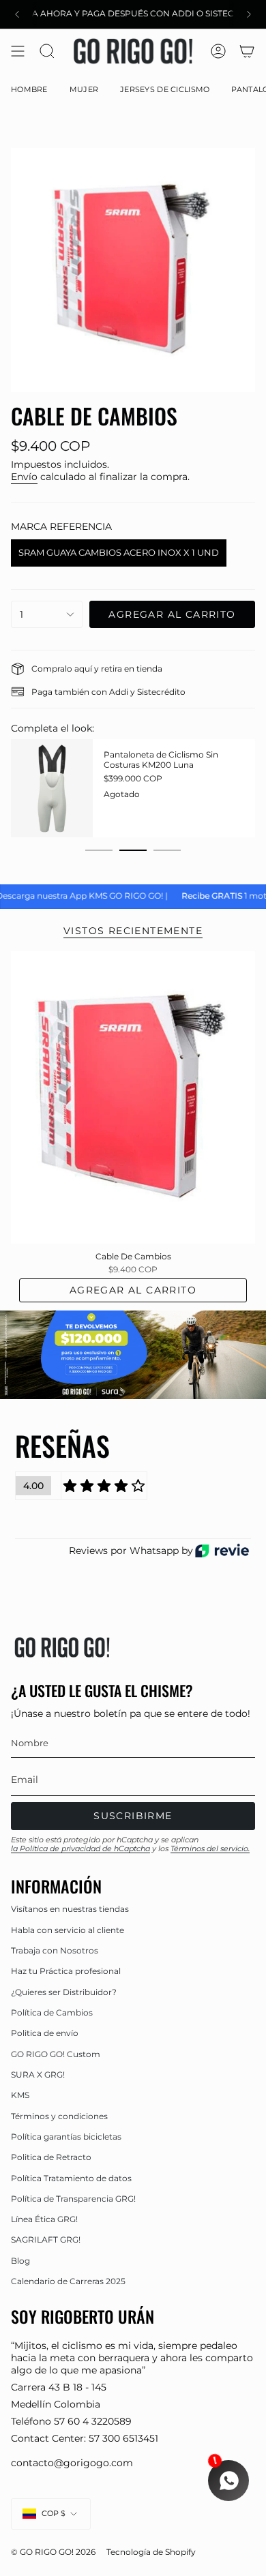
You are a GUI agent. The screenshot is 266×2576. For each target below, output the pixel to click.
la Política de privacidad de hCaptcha (80, 1848)
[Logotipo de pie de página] (62, 1647)
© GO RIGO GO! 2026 (53, 2552)
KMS (20, 2095)
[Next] (249, 14)
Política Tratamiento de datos (71, 2178)
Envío (24, 477)
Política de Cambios (52, 2012)
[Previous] (17, 14)
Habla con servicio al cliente (68, 1930)
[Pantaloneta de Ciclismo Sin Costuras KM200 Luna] (52, 788)
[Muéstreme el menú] (18, 51)
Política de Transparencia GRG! (73, 2199)
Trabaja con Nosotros (55, 1950)
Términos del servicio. (210, 1848)
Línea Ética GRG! (44, 2219)
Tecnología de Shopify (151, 2552)
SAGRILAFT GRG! (46, 2240)
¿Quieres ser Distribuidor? (64, 1992)
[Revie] (222, 1551)
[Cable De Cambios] (133, 1098)
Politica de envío (45, 2033)
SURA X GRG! (38, 2075)
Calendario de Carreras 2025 (68, 2281)
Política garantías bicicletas (66, 2137)
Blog (20, 2261)
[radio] (119, 553)
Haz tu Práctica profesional (66, 1971)
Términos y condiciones (59, 2116)
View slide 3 (167, 850)
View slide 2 (133, 850)
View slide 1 (99, 850)
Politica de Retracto (51, 2157)
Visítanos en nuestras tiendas (70, 1909)
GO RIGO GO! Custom (56, 2054)
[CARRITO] (247, 51)
